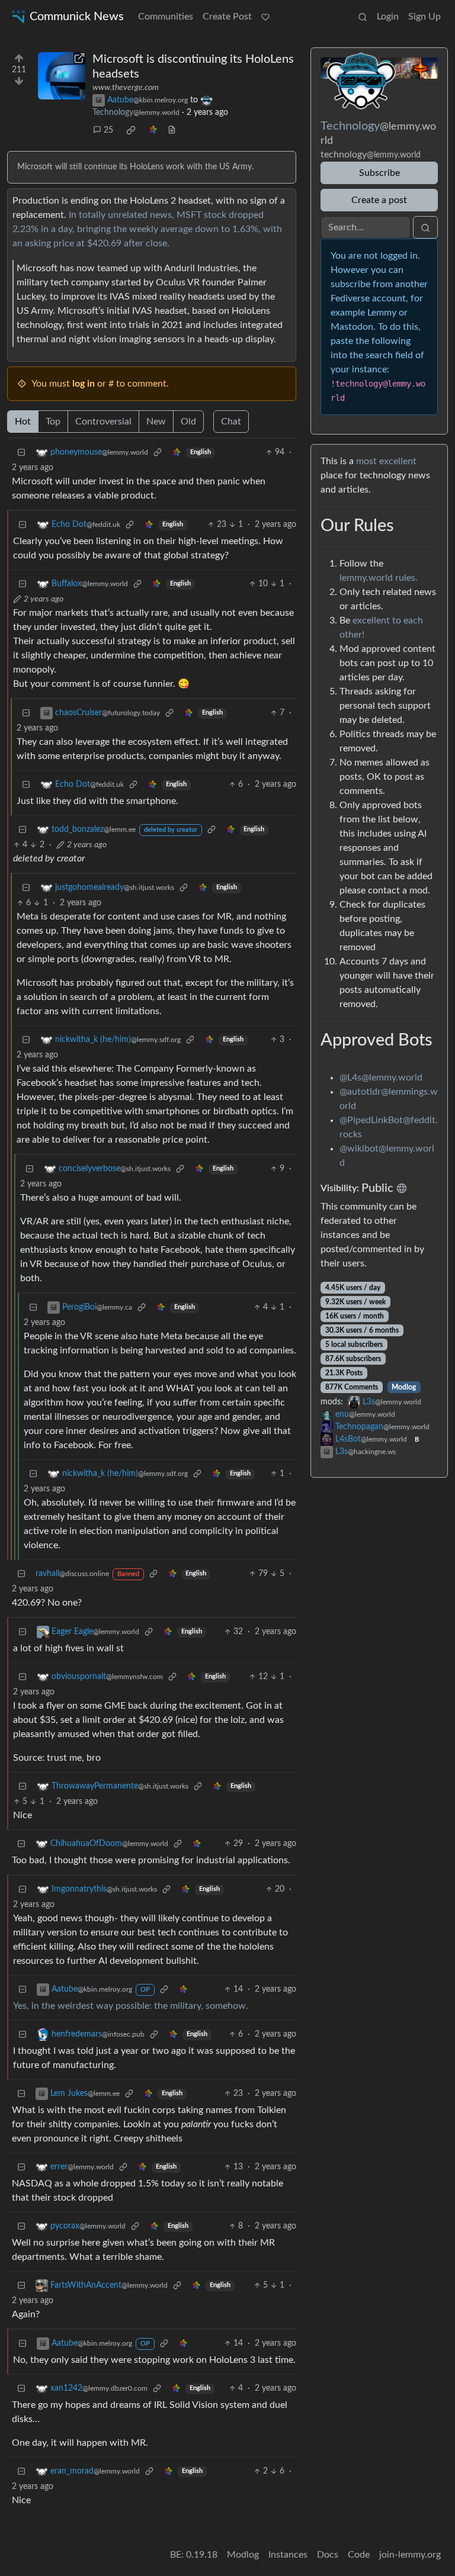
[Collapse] (21, 453)
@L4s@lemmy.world (381, 1078)
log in (84, 384)
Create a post (379, 200)
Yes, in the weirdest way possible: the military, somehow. (131, 2006)
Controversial (103, 422)
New (156, 422)
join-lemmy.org (410, 2555)
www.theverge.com (126, 88)
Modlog (404, 1387)
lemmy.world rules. (379, 578)
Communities (166, 17)
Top (53, 422)
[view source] (172, 131)
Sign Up (424, 17)
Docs (328, 2555)
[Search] (363, 17)
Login (388, 17)
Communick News (77, 17)
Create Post (227, 17)
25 (108, 130)
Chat (231, 422)
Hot (23, 422)
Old (188, 422)
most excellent (386, 461)
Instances (288, 2555)
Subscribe (379, 173)
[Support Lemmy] (265, 17)
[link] (131, 130)
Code (359, 2555)
